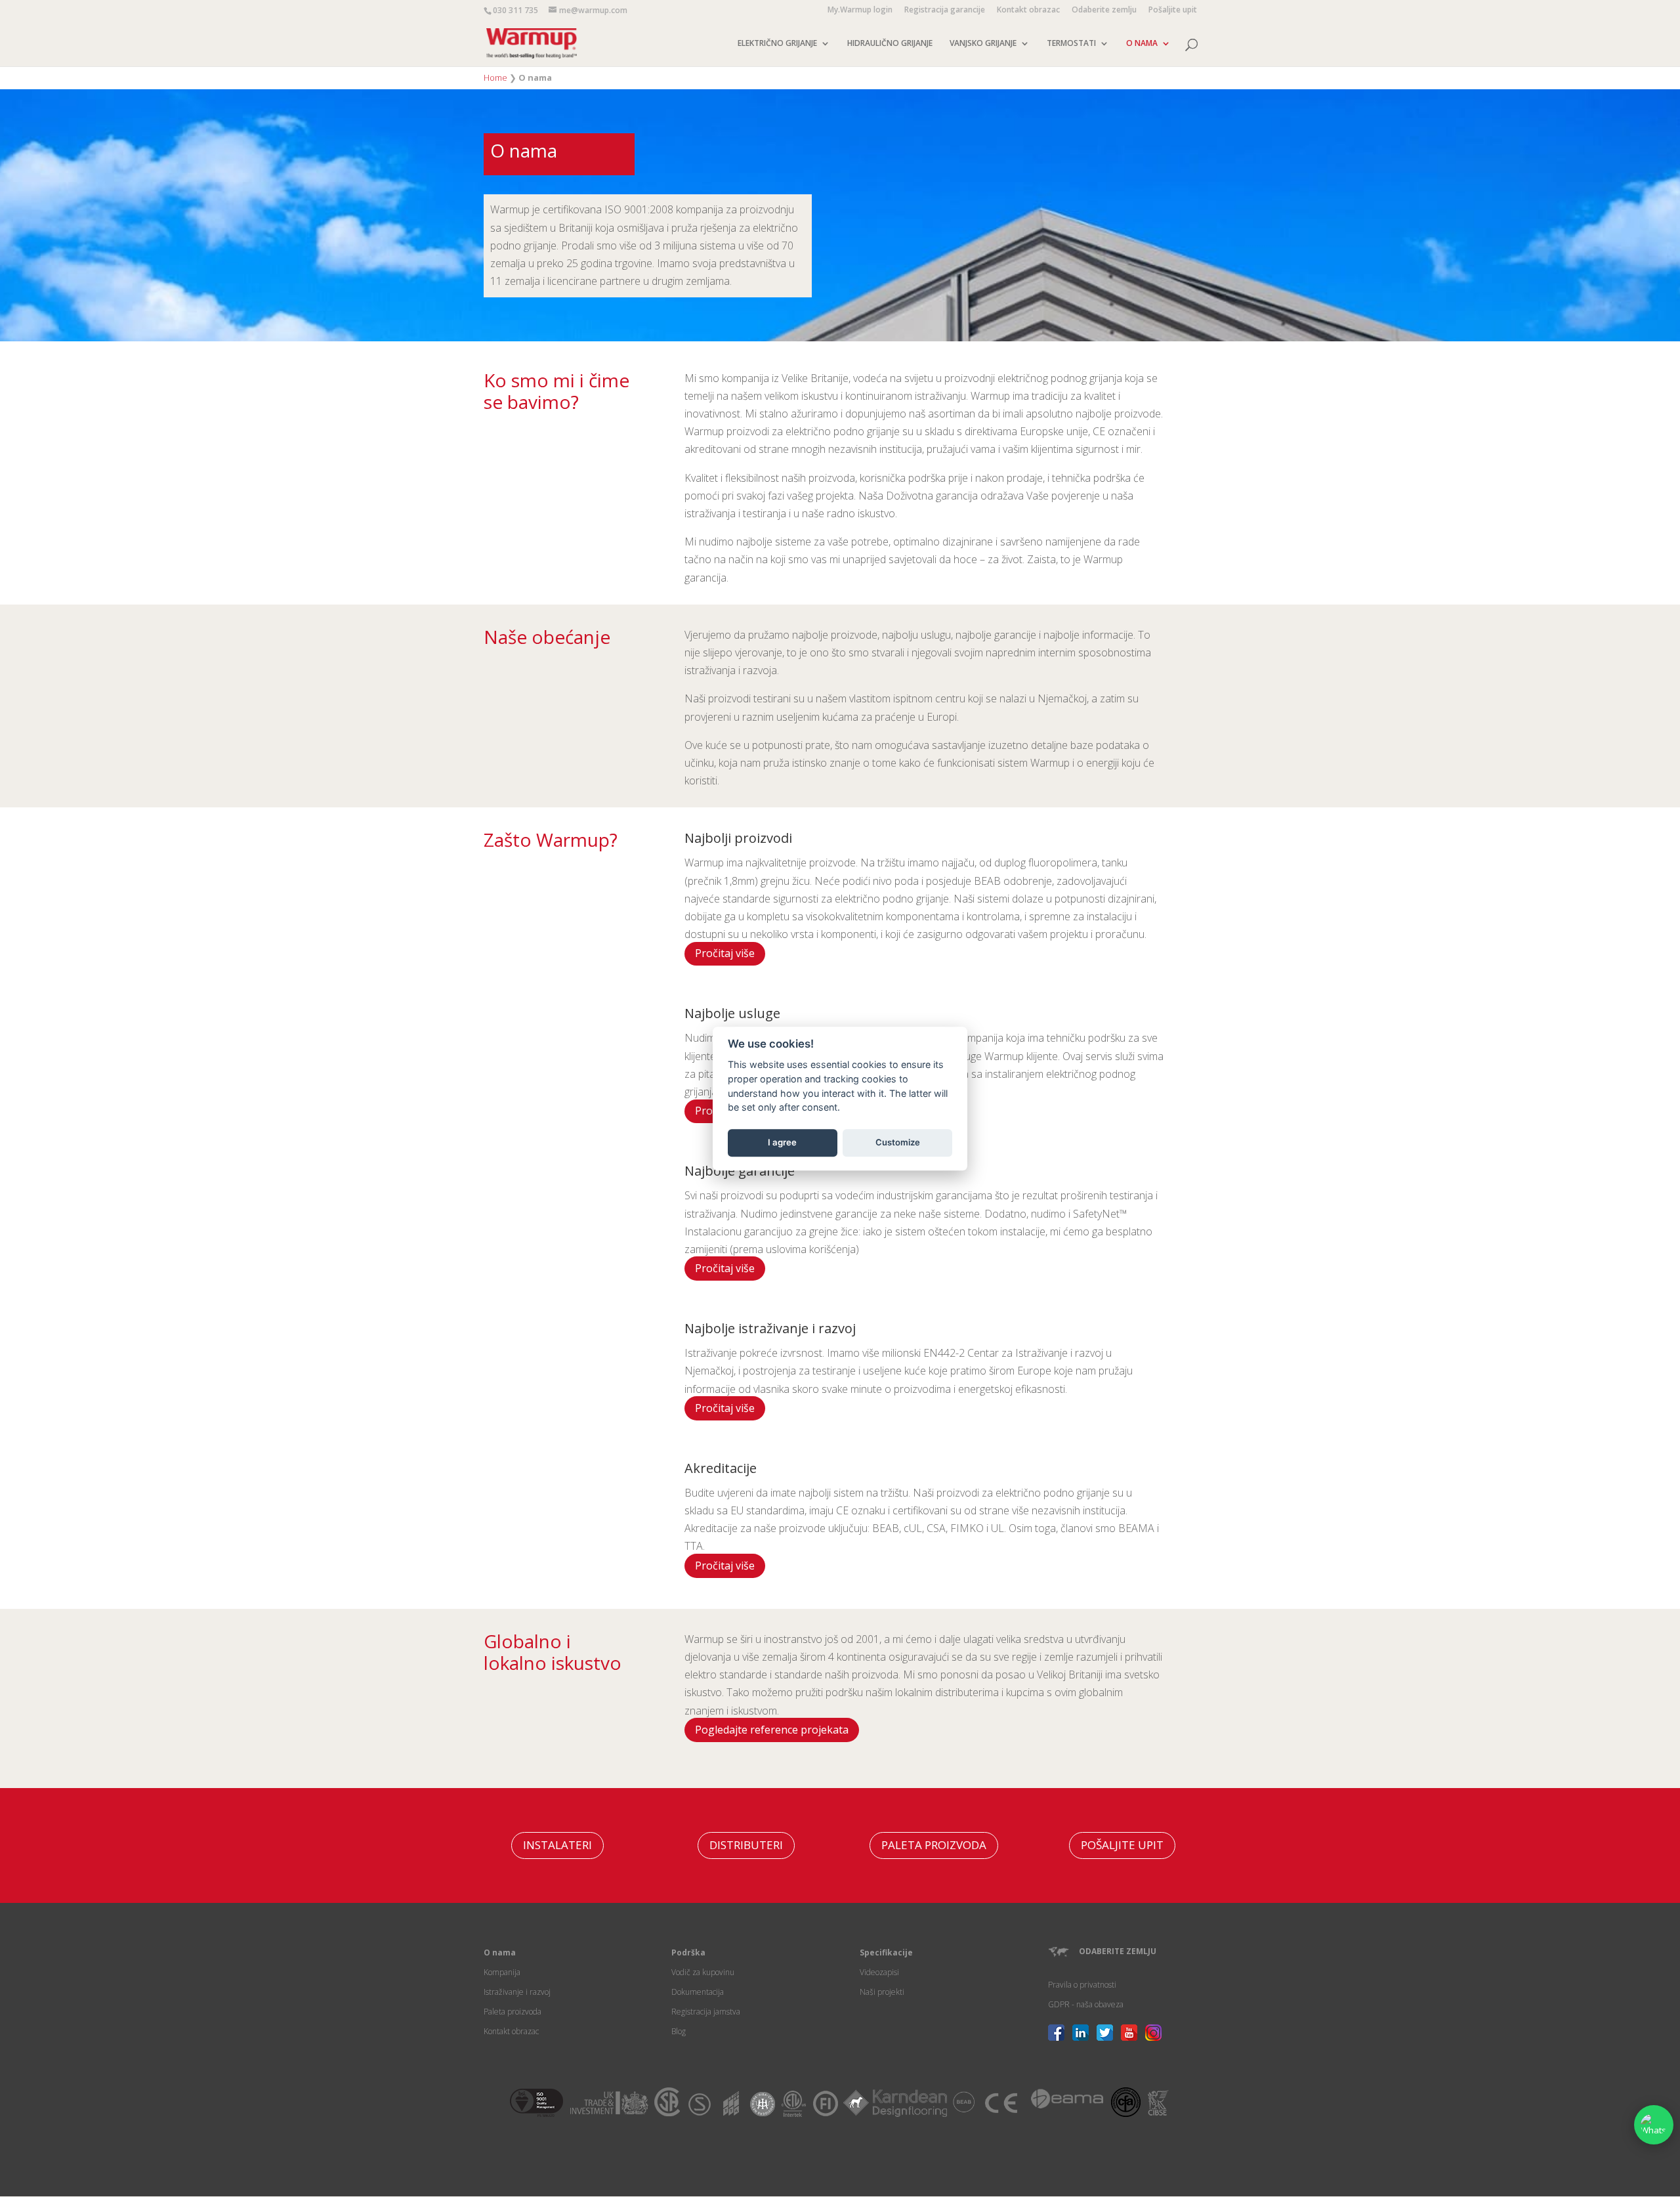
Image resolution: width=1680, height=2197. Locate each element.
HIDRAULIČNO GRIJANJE (890, 44)
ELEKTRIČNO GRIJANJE (777, 44)
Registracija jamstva (706, 2012)
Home (495, 77)
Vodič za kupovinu (703, 1972)
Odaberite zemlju (1104, 11)
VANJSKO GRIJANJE (983, 44)
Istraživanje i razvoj (517, 1992)
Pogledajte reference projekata (772, 1730)
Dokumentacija (698, 1992)
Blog (679, 2031)
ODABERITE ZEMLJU (1118, 1951)
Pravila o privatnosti (1082, 1985)
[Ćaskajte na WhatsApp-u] (1654, 2125)
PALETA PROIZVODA (934, 1845)
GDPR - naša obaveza (1086, 2004)
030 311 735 (515, 10)
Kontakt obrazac (1028, 11)
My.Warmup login (860, 11)
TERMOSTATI (1071, 44)
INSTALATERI (557, 1845)
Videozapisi (879, 1972)
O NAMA (1142, 44)
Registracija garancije (945, 11)
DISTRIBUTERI (746, 1845)
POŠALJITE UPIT (1122, 1845)
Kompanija (502, 1972)
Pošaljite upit (1173, 11)
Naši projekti (882, 1992)
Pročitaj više (725, 953)
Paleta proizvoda (513, 2012)
